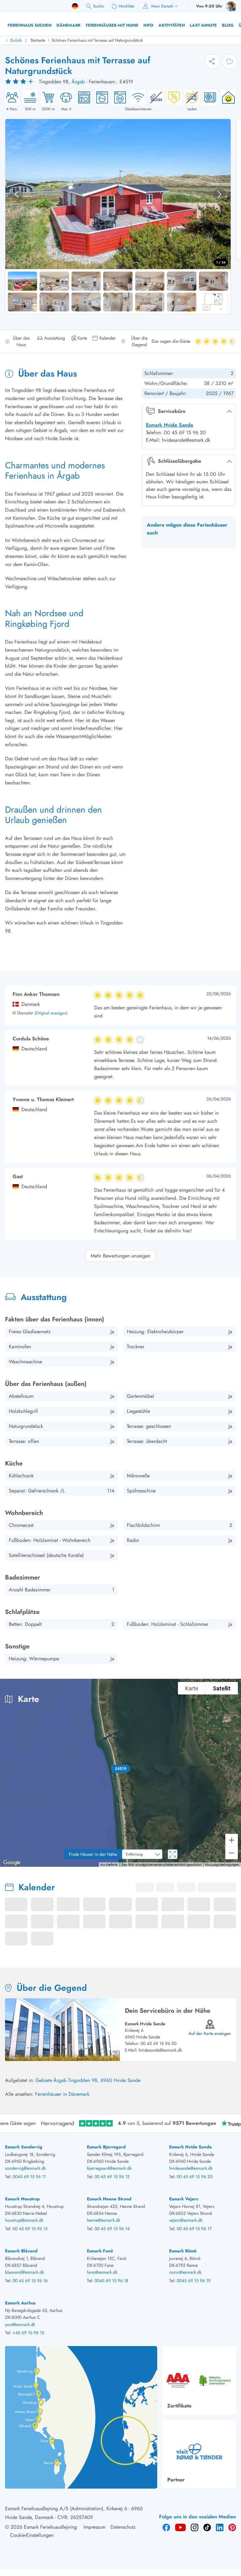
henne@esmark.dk (104, 2220)
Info (148, 25)
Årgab (78, 82)
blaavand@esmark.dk (24, 2272)
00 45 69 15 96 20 (158, 2043)
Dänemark (69, 25)
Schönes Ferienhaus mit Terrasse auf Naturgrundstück (97, 40)
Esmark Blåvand (21, 2251)
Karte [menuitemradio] (192, 1688)
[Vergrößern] (232, 1840)
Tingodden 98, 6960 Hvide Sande (104, 2080)
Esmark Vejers (184, 2199)
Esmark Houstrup (22, 2199)
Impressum (94, 2527)
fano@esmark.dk (102, 2272)
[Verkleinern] (232, 1853)
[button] (121, 1769)
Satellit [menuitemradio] (222, 1688)
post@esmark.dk (20, 2324)
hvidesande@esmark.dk (160, 2050)
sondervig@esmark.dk (25, 2168)
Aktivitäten (172, 25)
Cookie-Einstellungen (32, 2535)
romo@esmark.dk (185, 2272)
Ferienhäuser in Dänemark (62, 2094)
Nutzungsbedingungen (222, 1865)
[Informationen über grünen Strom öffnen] (227, 101)
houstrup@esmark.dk (24, 2220)
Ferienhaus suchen (29, 25)
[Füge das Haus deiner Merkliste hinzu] (230, 61)
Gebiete (44, 2080)
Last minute (203, 25)
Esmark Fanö (100, 2251)
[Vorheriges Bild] (17, 194)
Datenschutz (123, 2527)
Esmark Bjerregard (106, 2147)
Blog (228, 25)
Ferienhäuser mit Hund (112, 25)
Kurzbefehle (109, 1865)
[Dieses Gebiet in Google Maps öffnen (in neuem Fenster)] (12, 1863)
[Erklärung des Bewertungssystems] (20, 82)
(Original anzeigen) (51, 1013)
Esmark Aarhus (20, 2303)
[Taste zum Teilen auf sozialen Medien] (212, 61)
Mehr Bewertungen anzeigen (120, 1256)
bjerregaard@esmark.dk (109, 2168)
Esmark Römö (183, 2251)
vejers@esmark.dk (186, 2220)
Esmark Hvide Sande (170, 425)
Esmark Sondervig (24, 2147)
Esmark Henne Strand (109, 2199)
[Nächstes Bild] (219, 194)
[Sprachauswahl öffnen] (75, 6)
